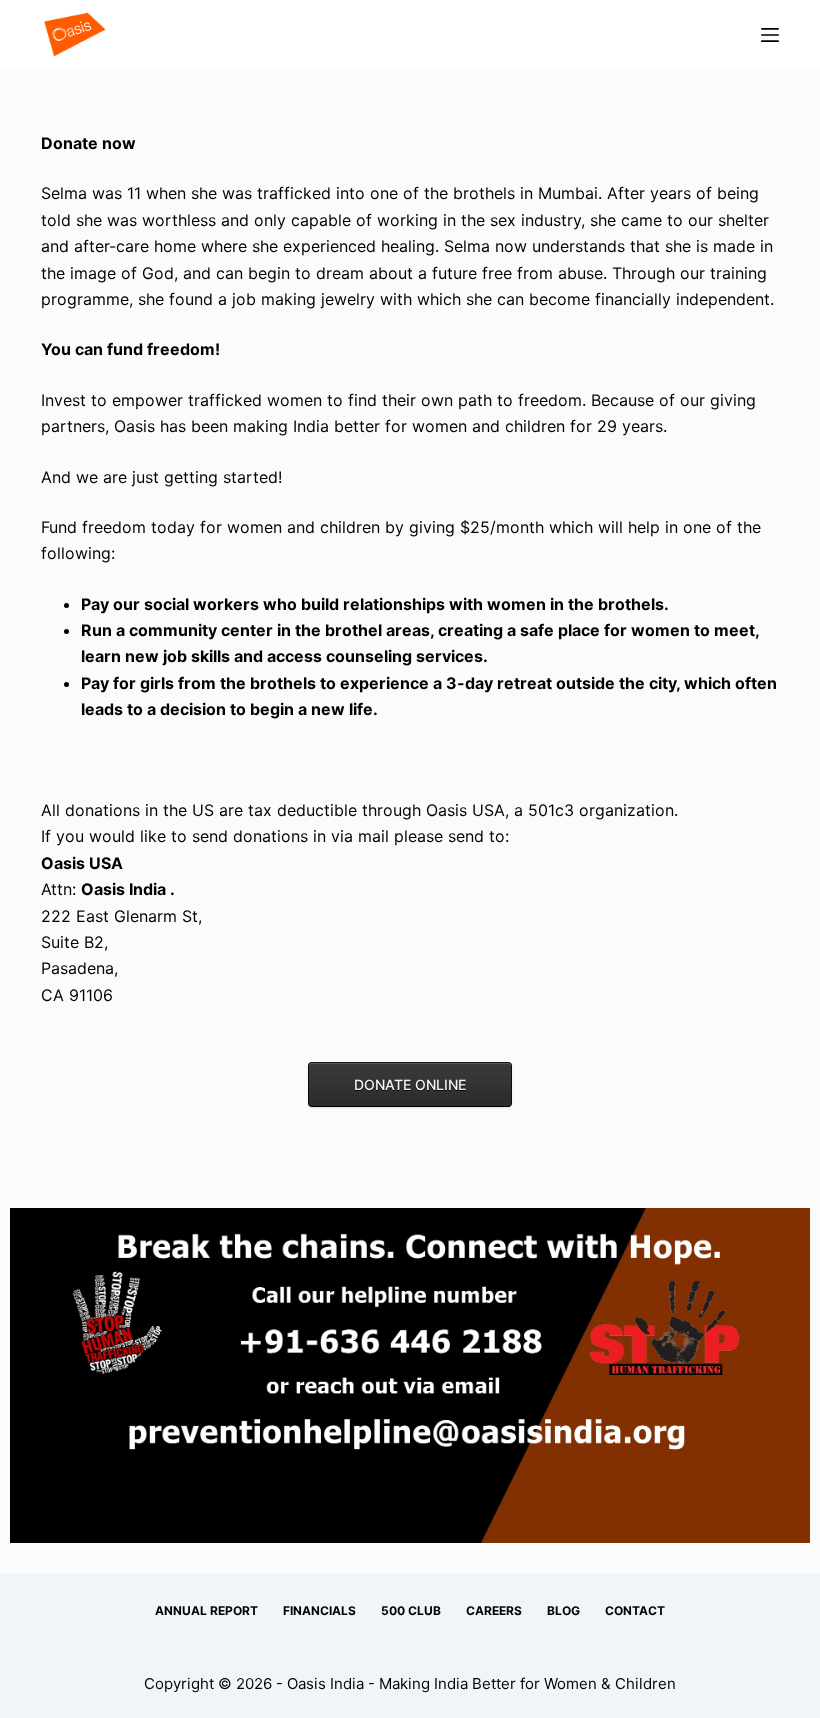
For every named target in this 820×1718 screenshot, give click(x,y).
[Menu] (770, 35)
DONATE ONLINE (410, 1084)
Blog (563, 1610)
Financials (319, 1610)
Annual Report (206, 1610)
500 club (411, 1610)
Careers (494, 1610)
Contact (635, 1610)
